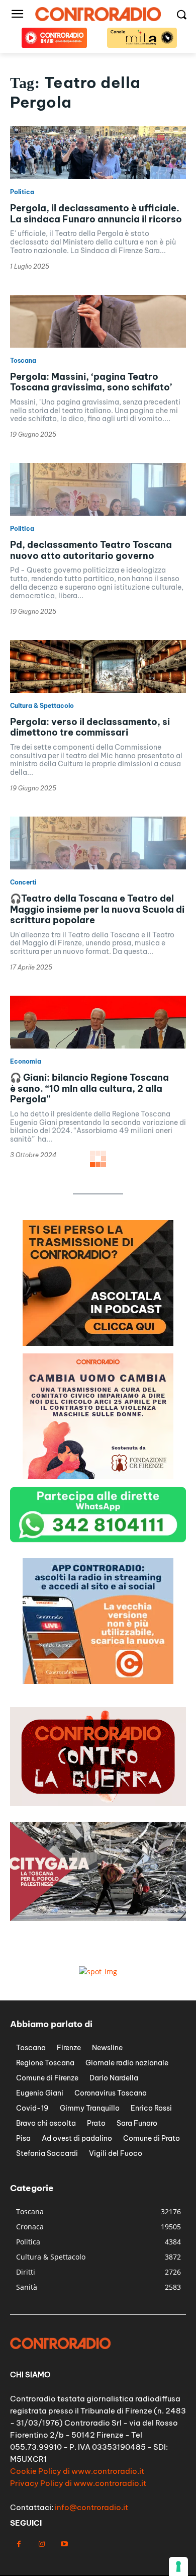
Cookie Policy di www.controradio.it (77, 2471)
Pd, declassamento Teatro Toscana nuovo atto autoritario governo (91, 550)
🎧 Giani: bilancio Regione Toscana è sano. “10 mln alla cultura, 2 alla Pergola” (89, 1088)
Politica (22, 192)
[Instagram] (41, 2544)
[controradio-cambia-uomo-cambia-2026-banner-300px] (98, 1343)
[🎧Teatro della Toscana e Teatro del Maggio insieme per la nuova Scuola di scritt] (98, 843)
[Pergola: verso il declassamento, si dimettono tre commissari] (98, 666)
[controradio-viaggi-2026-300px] (98, 1681)
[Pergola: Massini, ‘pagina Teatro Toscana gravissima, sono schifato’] (98, 321)
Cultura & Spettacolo (42, 706)
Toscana (23, 361)
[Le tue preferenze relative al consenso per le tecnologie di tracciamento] (178, 2566)
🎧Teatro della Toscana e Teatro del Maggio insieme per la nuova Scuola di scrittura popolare (97, 909)
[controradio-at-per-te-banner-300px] (98, 1476)
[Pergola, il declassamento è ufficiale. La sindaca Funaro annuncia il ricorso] (98, 153)
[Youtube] (64, 2544)
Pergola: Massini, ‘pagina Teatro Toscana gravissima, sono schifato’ (91, 382)
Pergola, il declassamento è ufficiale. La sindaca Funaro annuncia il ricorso (96, 214)
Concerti (23, 882)
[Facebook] (19, 2544)
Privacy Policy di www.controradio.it (78, 2483)
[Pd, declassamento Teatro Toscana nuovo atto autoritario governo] (98, 489)
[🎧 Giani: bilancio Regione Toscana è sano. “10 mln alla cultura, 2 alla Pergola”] (98, 1022)
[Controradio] (98, 14)
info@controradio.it (91, 2507)
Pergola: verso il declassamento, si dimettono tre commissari (90, 727)
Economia (26, 1062)
